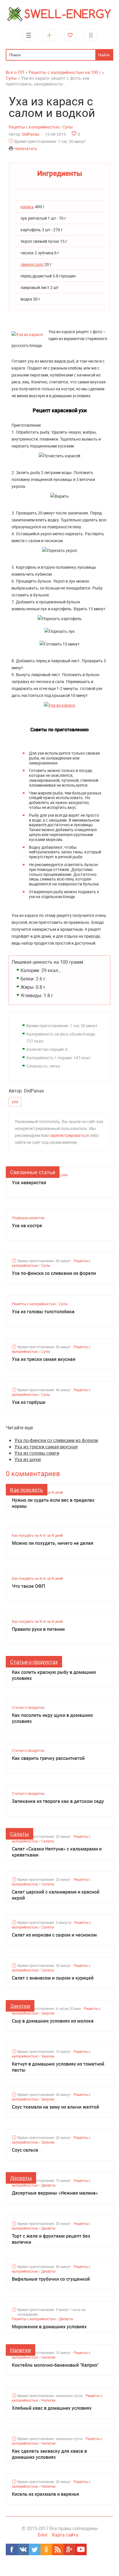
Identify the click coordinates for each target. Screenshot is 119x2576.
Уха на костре (27, 1226)
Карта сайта (65, 2535)
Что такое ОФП (28, 1586)
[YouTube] (81, 2549)
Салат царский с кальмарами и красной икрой (56, 1895)
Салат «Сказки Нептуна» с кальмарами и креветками (57, 1852)
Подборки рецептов (28, 1218)
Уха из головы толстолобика (43, 1312)
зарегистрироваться (69, 1135)
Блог (43, 2535)
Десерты (21, 2178)
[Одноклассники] (46, 2549)
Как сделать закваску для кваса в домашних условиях (49, 2454)
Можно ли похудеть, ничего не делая (53, 1543)
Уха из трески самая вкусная (44, 1359)
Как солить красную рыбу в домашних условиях (54, 1675)
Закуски (20, 2006)
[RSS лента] (58, 2549)
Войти (91, 35)
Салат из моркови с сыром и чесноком (54, 1935)
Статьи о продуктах (34, 1662)
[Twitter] (35, 2549)
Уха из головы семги (37, 1453)
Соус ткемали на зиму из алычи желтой (55, 2107)
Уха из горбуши (29, 1402)
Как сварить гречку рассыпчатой (48, 1758)
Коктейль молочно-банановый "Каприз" (55, 2365)
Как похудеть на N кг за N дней (37, 1535)
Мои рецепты (70, 35)
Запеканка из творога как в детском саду (58, 1801)
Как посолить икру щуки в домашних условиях (52, 1718)
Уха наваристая (29, 1183)
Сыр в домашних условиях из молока (53, 2021)
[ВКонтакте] (23, 2549)
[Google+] (69, 2549)
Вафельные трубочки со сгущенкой (51, 2279)
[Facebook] (12, 2549)
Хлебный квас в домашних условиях (52, 2408)
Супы (68, 127)
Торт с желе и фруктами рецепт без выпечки (51, 2239)
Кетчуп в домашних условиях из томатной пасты (58, 2067)
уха (15, 1102)
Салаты (19, 1834)
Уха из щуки (28, 1459)
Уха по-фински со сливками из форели (54, 1273)
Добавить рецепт (49, 35)
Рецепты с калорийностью (34, 127)
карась (27, 207)
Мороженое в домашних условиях (49, 2327)
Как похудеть (27, 1490)
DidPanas (31, 134)
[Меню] (28, 35)
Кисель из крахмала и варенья (45, 2494)
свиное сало (32, 264)
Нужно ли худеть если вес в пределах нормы (53, 1503)
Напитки (21, 2350)
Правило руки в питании (38, 1629)
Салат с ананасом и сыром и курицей (53, 1978)
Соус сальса (25, 2150)
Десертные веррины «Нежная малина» (55, 2193)
